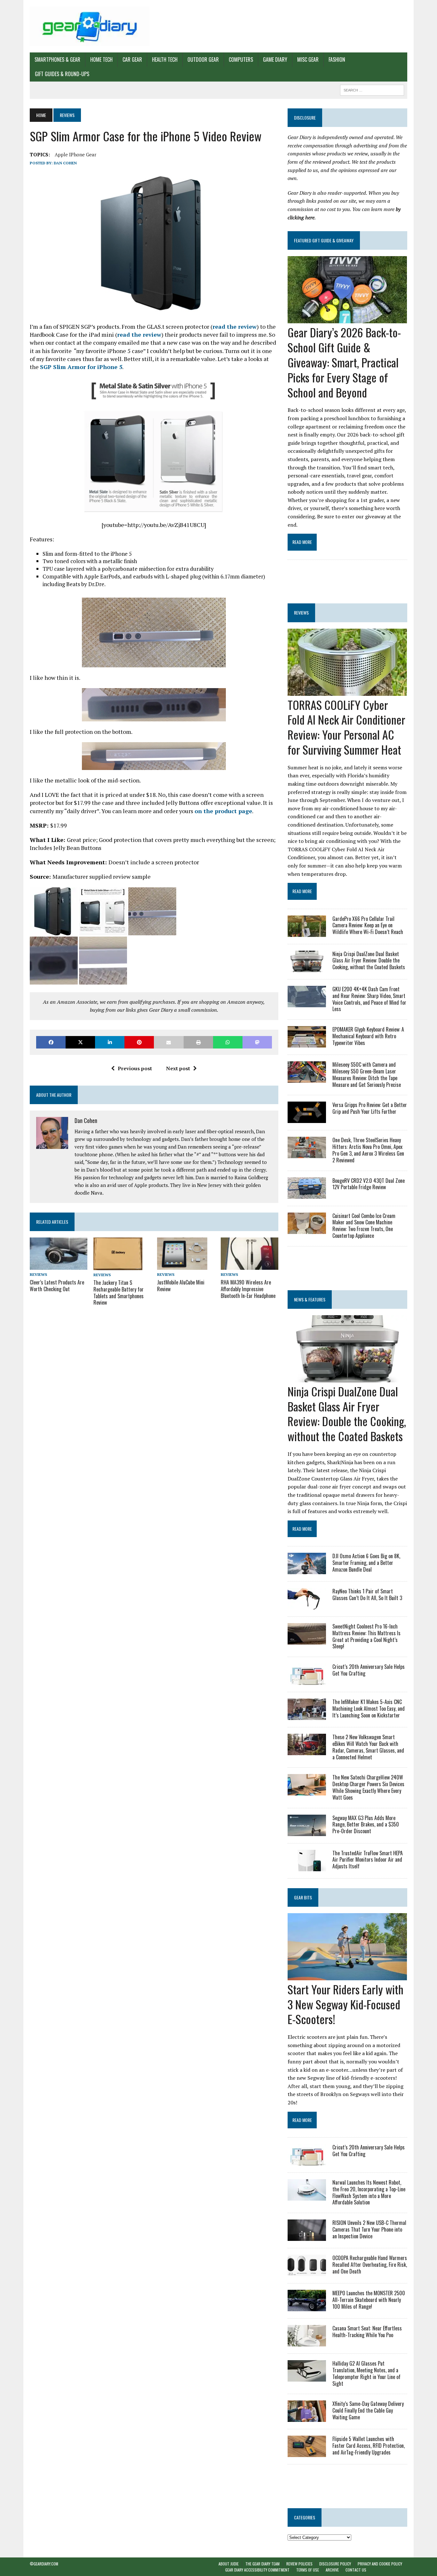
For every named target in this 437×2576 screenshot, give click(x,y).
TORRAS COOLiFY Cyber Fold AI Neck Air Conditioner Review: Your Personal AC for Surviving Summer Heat (346, 727)
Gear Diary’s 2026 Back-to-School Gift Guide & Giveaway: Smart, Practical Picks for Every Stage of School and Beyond (344, 362)
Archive (332, 2570)
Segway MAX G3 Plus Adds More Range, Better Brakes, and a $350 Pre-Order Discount (366, 1825)
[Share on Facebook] (51, 1042)
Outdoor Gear (203, 59)
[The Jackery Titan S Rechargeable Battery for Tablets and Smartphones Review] (118, 1266)
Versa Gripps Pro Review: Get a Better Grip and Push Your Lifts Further (370, 1108)
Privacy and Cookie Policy (380, 2564)
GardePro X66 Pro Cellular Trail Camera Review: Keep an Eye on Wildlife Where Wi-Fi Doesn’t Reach (368, 925)
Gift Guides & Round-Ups (62, 74)
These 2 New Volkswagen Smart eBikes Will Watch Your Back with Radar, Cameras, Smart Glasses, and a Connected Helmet (368, 1747)
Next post (178, 1068)
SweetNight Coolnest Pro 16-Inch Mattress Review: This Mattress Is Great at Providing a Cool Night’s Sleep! (366, 1636)
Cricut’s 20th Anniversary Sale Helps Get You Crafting (369, 1670)
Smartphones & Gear (57, 59)
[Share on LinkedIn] (110, 1042)
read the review (234, 326)
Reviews (38, 1274)
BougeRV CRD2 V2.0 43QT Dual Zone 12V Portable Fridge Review (369, 1184)
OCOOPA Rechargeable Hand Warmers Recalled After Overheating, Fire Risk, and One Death (370, 2265)
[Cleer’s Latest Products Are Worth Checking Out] (59, 1266)
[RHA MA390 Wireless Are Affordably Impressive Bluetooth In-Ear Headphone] (250, 1266)
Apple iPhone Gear (75, 154)
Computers (241, 59)
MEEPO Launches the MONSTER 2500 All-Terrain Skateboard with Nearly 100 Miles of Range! (369, 2300)
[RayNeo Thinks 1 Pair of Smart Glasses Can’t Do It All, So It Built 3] (307, 1605)
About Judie (229, 2564)
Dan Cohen (65, 163)
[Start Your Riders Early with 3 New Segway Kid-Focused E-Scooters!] (347, 1976)
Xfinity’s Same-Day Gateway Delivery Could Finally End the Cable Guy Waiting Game (368, 2410)
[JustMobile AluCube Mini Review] (182, 1266)
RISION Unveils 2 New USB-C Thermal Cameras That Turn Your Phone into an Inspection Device (369, 2229)
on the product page (223, 811)
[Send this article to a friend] (169, 1042)
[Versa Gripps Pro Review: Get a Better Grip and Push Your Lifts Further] (307, 1119)
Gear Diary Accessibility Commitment (257, 2570)
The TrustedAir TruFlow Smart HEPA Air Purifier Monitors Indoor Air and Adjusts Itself (368, 1860)
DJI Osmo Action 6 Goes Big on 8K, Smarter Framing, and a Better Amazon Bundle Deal (366, 1563)
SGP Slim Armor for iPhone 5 (81, 367)
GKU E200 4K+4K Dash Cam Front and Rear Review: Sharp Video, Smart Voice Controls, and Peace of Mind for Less (369, 999)
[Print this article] (198, 1042)
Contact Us (356, 2570)
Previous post (135, 1068)
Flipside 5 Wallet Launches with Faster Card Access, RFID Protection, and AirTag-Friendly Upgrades (369, 2446)
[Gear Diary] (90, 26)
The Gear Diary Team (262, 2564)
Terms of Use (308, 2570)
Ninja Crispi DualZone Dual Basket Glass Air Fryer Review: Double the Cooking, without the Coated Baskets (369, 961)
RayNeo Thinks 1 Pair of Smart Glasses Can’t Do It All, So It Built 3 (367, 1594)
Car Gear (132, 59)
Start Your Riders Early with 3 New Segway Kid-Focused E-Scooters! (346, 2004)
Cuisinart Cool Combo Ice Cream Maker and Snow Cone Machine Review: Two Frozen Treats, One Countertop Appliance (364, 1226)
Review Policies (299, 2564)
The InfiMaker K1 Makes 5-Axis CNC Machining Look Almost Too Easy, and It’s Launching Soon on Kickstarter (369, 1708)
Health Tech (165, 59)
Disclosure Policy (335, 2564)
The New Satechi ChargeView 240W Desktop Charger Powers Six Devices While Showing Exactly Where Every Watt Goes (368, 1787)
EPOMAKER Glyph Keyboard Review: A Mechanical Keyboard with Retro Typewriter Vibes (368, 1036)
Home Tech (101, 59)
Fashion (337, 59)
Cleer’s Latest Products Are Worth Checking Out (57, 1286)
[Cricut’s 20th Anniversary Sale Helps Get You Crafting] (307, 1681)
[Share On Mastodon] (257, 1042)
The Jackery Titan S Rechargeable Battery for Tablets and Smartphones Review (119, 1292)
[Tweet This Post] (80, 1042)
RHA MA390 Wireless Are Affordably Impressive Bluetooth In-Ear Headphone (248, 1289)
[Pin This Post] (139, 1042)
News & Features (310, 1299)
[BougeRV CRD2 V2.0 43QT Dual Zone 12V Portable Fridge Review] (307, 1194)
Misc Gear (308, 59)
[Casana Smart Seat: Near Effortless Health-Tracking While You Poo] (307, 2342)
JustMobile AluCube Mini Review (181, 1286)
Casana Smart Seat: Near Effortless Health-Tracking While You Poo (367, 2332)
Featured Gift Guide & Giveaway (324, 240)
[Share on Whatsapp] (228, 1042)
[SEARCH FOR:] (372, 89)
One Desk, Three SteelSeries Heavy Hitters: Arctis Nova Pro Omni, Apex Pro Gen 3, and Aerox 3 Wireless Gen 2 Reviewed (368, 1150)
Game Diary (275, 59)
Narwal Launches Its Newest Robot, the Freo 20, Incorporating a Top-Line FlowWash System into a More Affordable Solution (369, 2192)
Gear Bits (303, 1897)
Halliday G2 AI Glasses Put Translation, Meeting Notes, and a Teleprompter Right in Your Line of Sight (366, 2373)
